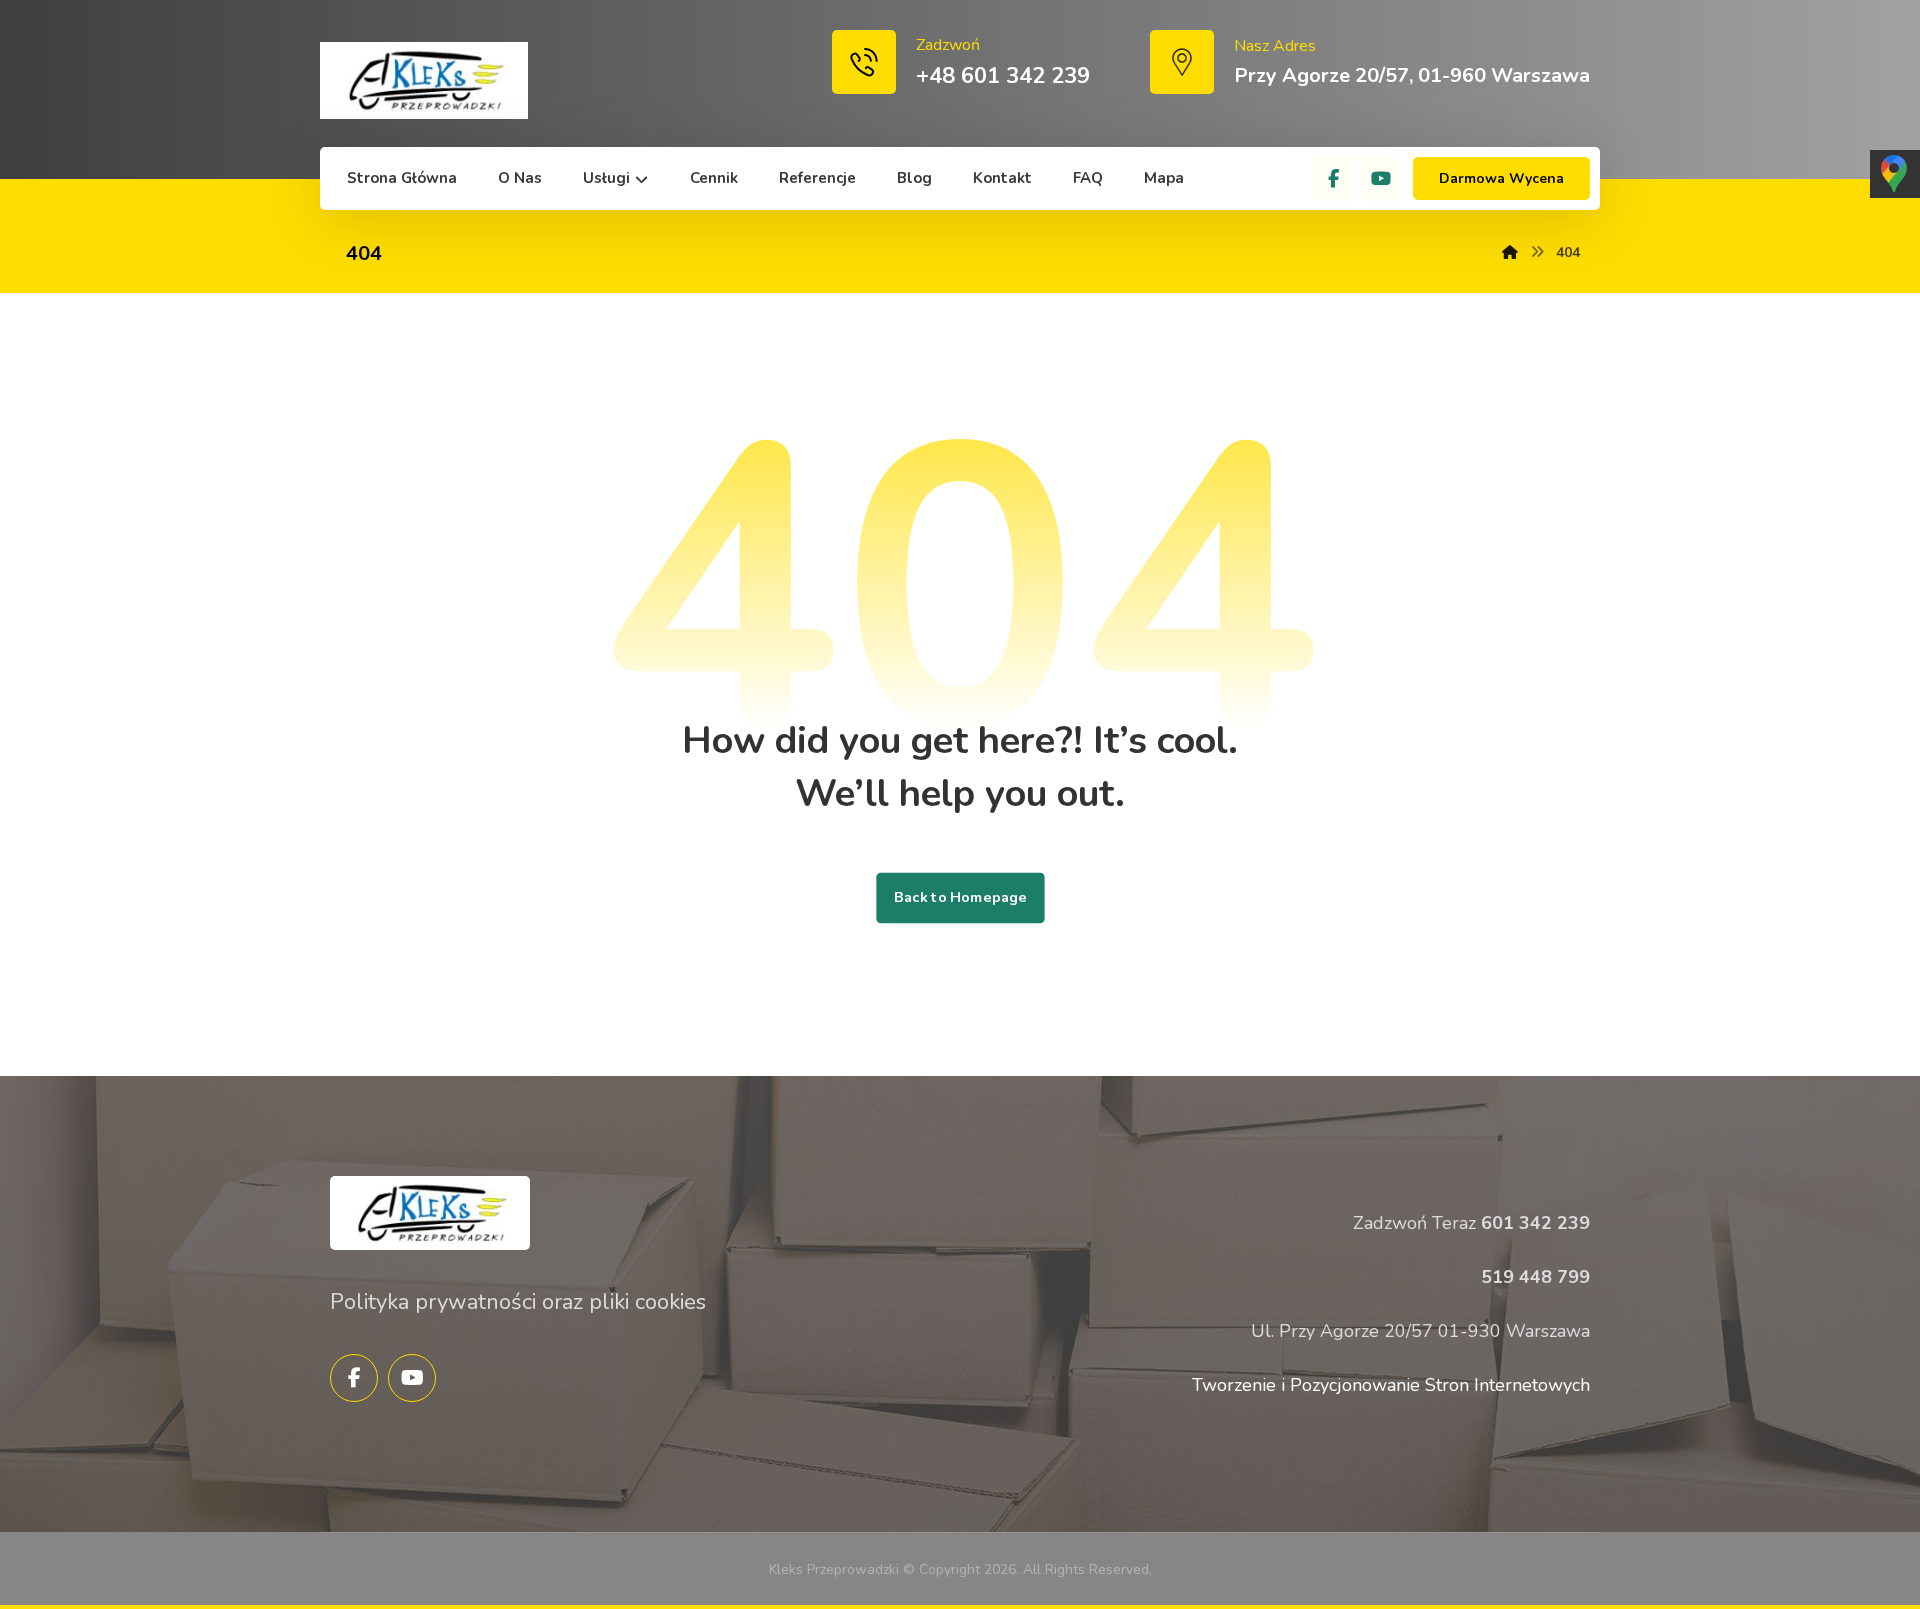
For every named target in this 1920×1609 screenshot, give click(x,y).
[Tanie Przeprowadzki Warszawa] (424, 80)
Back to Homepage (960, 898)
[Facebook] (1334, 179)
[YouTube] (1381, 179)
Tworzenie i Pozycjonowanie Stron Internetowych (1391, 1385)
